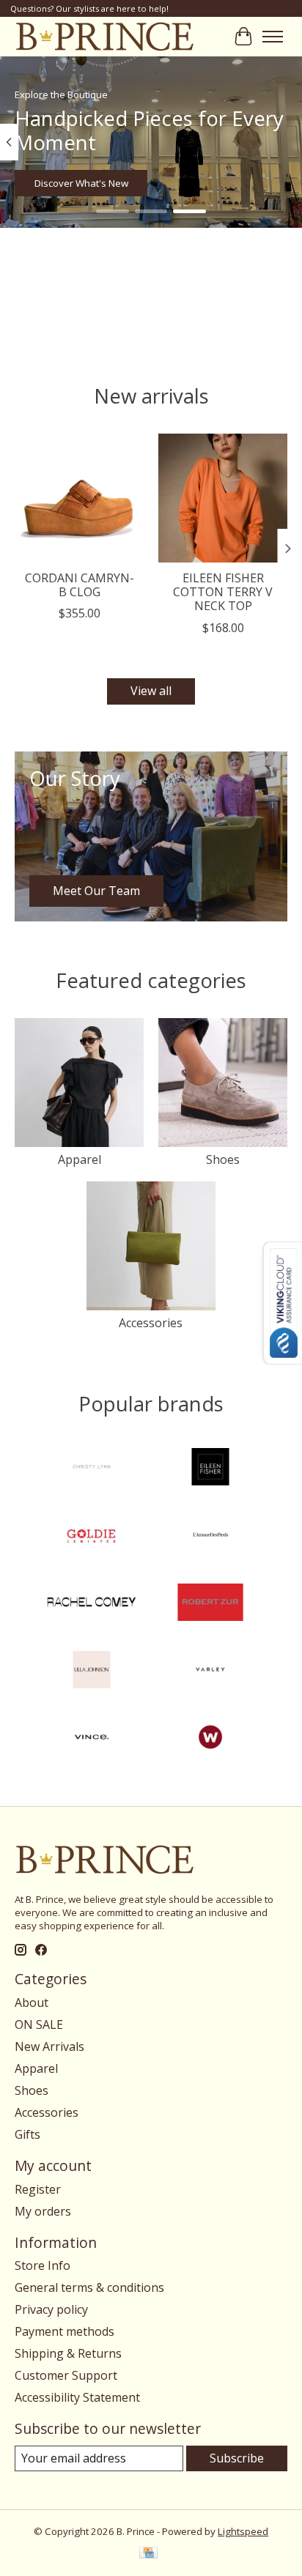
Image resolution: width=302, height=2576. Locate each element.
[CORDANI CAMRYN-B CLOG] (79, 498)
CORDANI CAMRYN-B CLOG (80, 585)
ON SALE (39, 2024)
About (32, 2002)
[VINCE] (92, 1739)
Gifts (27, 2134)
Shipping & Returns (68, 2353)
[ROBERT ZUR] (210, 1604)
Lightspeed (243, 2531)
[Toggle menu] (273, 37)
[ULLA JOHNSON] (92, 1671)
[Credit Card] (148, 2554)
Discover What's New (81, 183)
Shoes (223, 1159)
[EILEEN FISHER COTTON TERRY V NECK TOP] (223, 498)
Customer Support (66, 2375)
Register (38, 2189)
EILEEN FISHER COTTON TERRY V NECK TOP (223, 592)
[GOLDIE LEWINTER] (92, 1536)
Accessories (151, 1323)
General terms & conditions (89, 2287)
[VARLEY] (210, 1671)
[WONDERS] (210, 1739)
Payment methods (65, 2331)
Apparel (80, 1159)
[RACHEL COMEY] (92, 1604)
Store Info (43, 2265)
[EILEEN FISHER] (210, 1469)
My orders (43, 2211)
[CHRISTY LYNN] (92, 1469)
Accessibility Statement (77, 2397)
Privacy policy (51, 2309)
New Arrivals (49, 2046)
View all (151, 691)
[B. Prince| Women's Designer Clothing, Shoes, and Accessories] (104, 36)
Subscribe (237, 2458)
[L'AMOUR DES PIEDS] (210, 1536)
